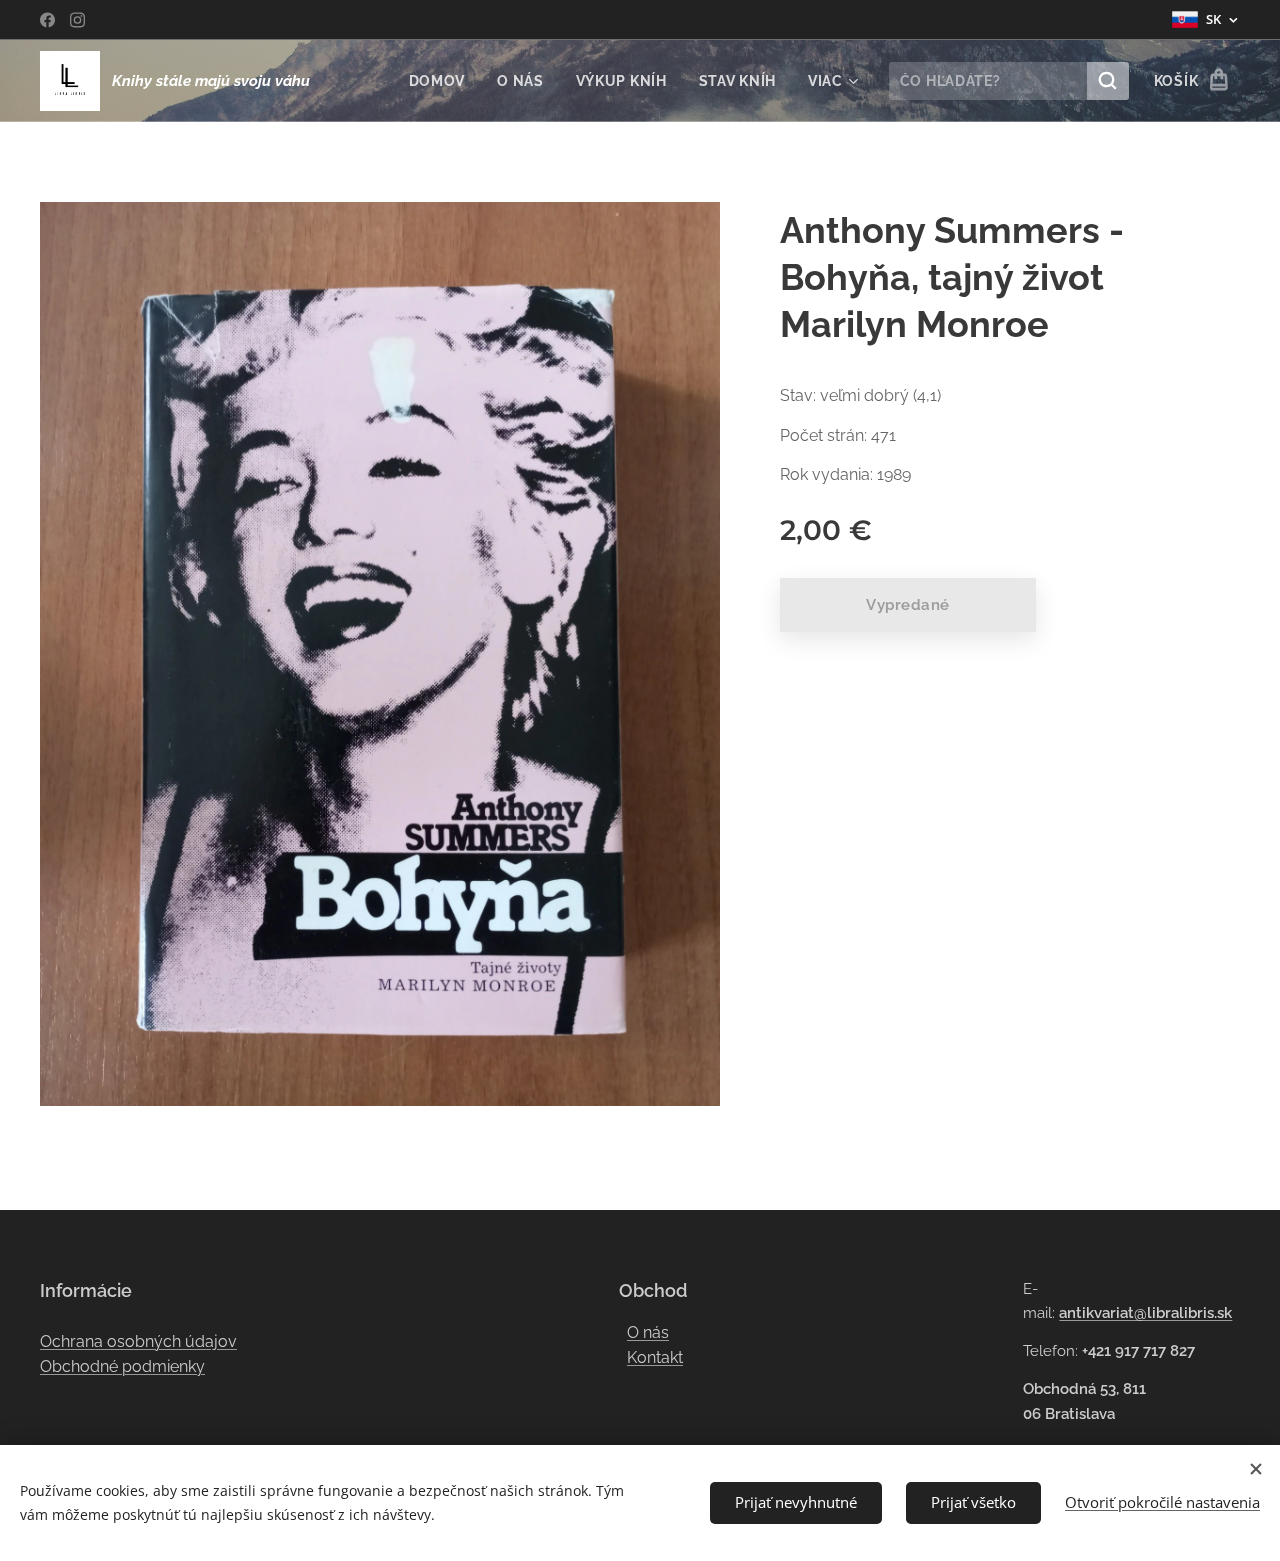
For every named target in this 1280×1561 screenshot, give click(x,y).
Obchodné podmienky (122, 1366)
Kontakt (655, 1357)
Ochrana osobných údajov (138, 1341)
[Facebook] (47, 20)
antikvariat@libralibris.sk (1145, 1313)
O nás (648, 1332)
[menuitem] (443, 81)
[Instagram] (77, 20)
